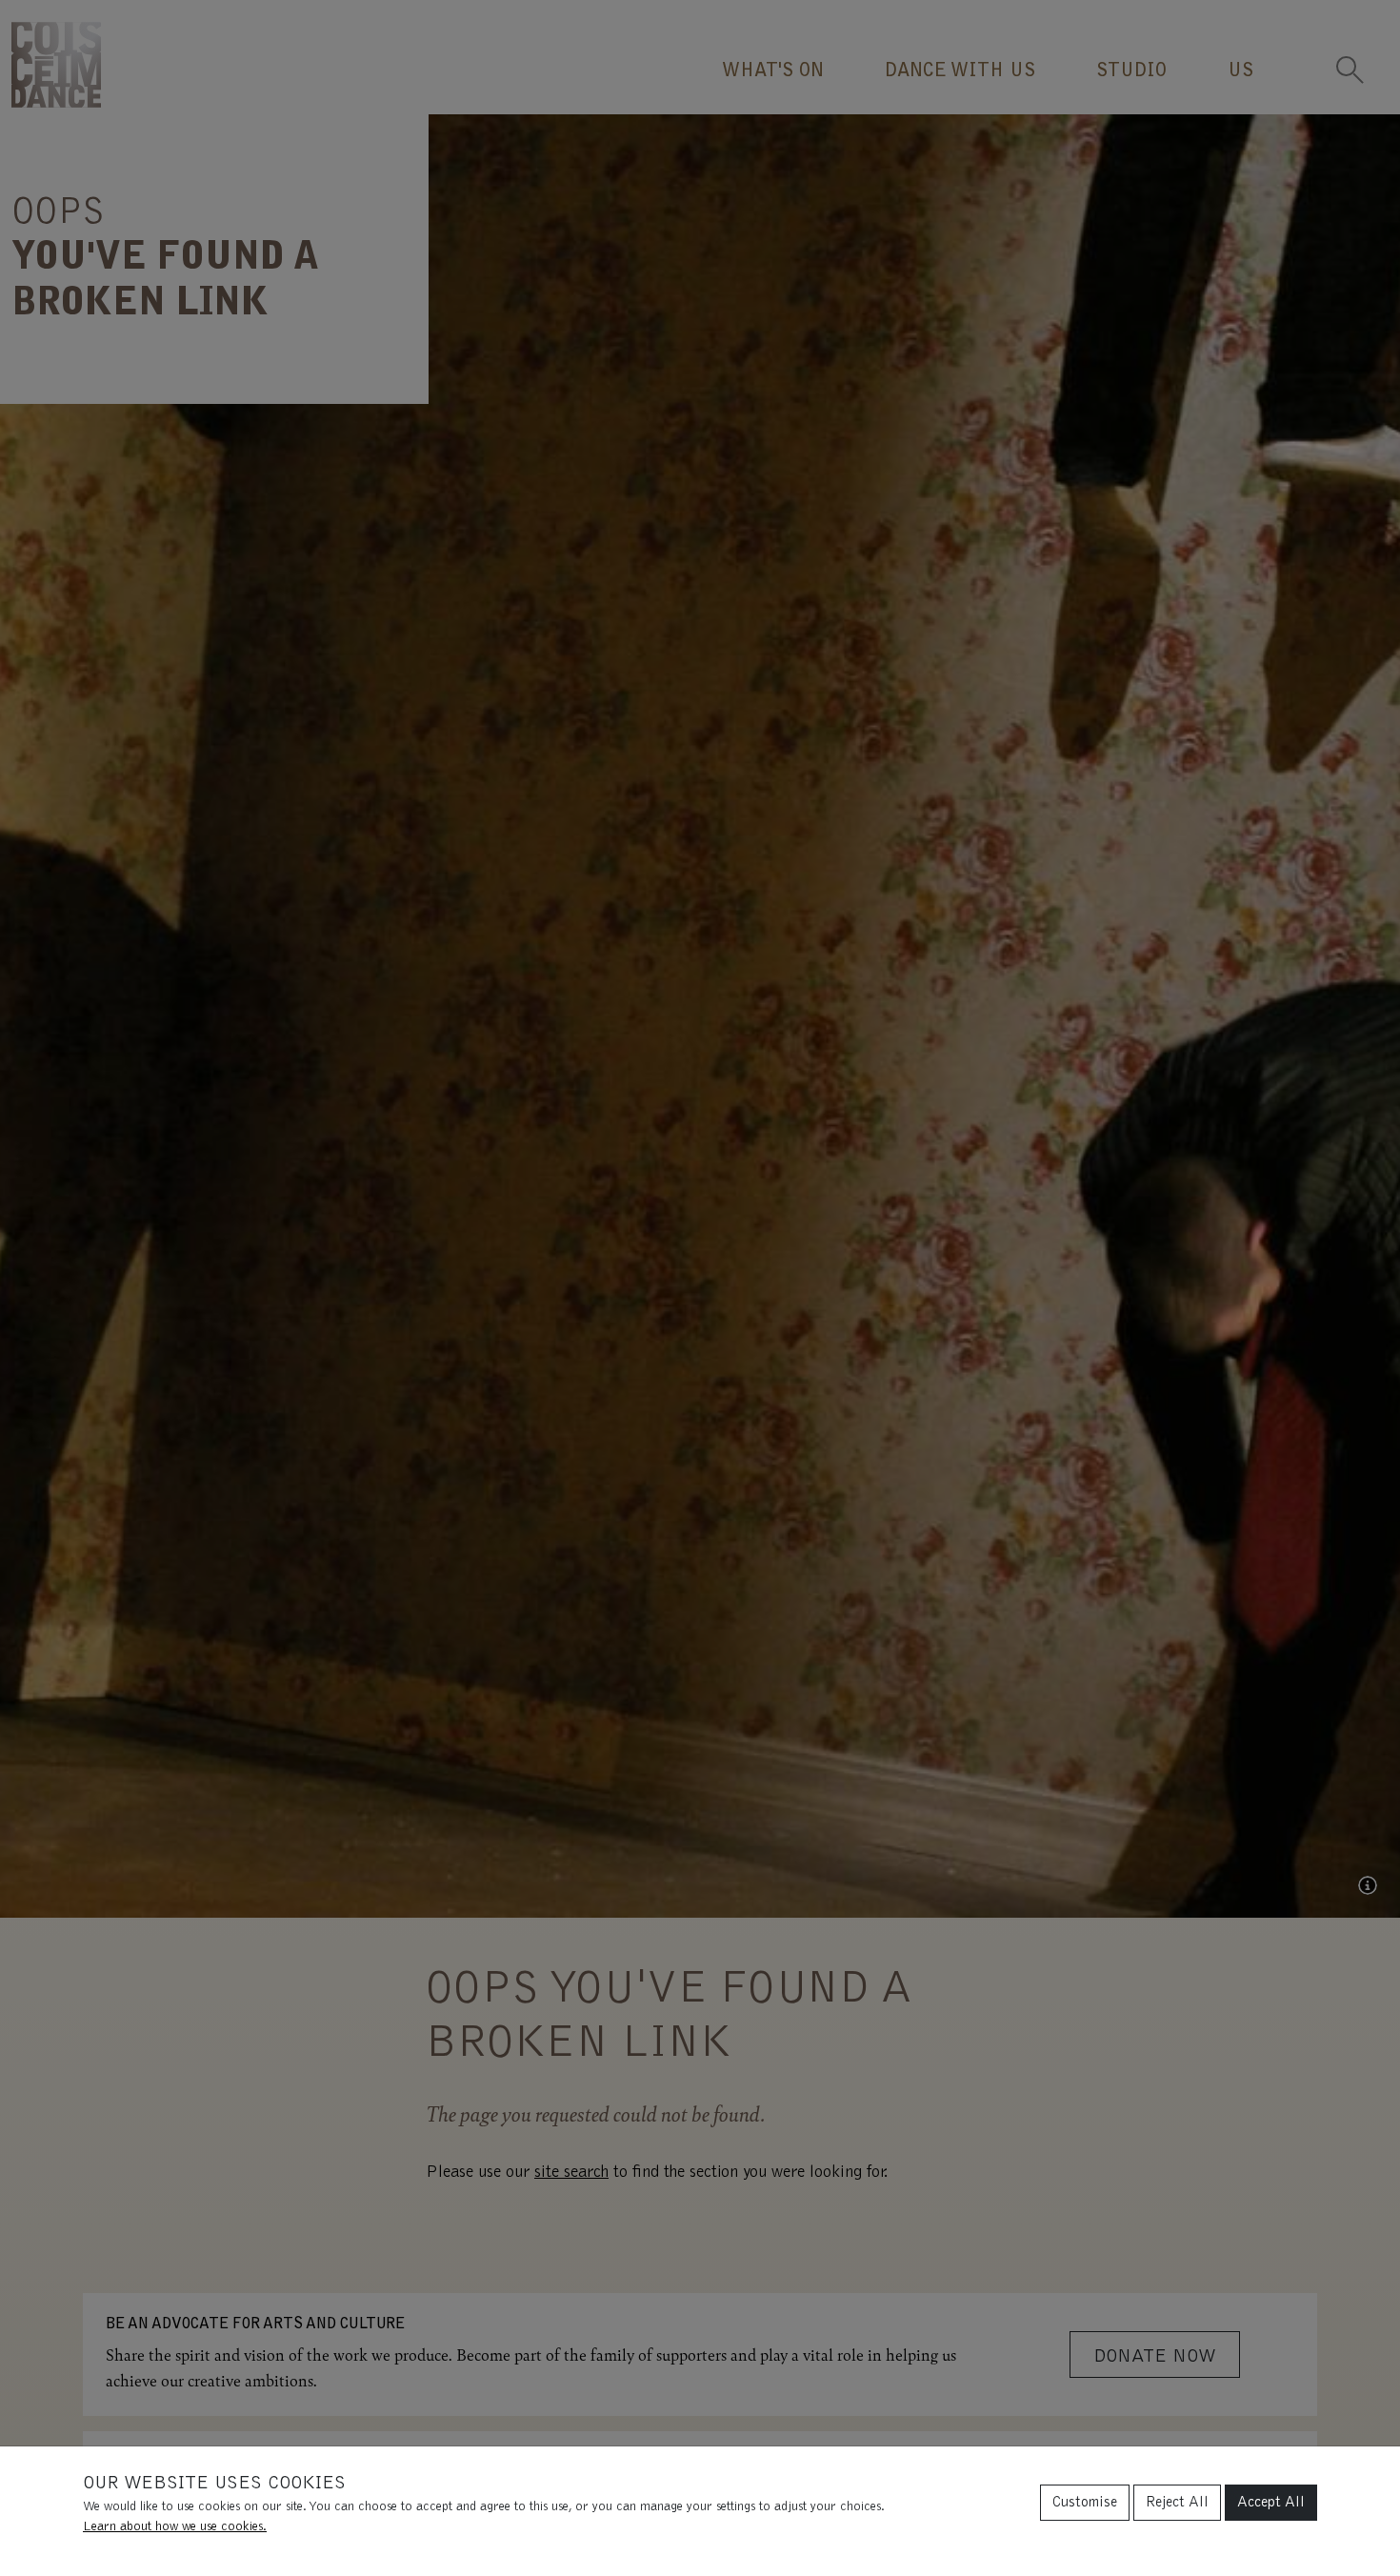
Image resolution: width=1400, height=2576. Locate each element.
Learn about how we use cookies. (175, 2527)
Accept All (1271, 2503)
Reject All (1177, 2503)
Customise (1085, 2503)
